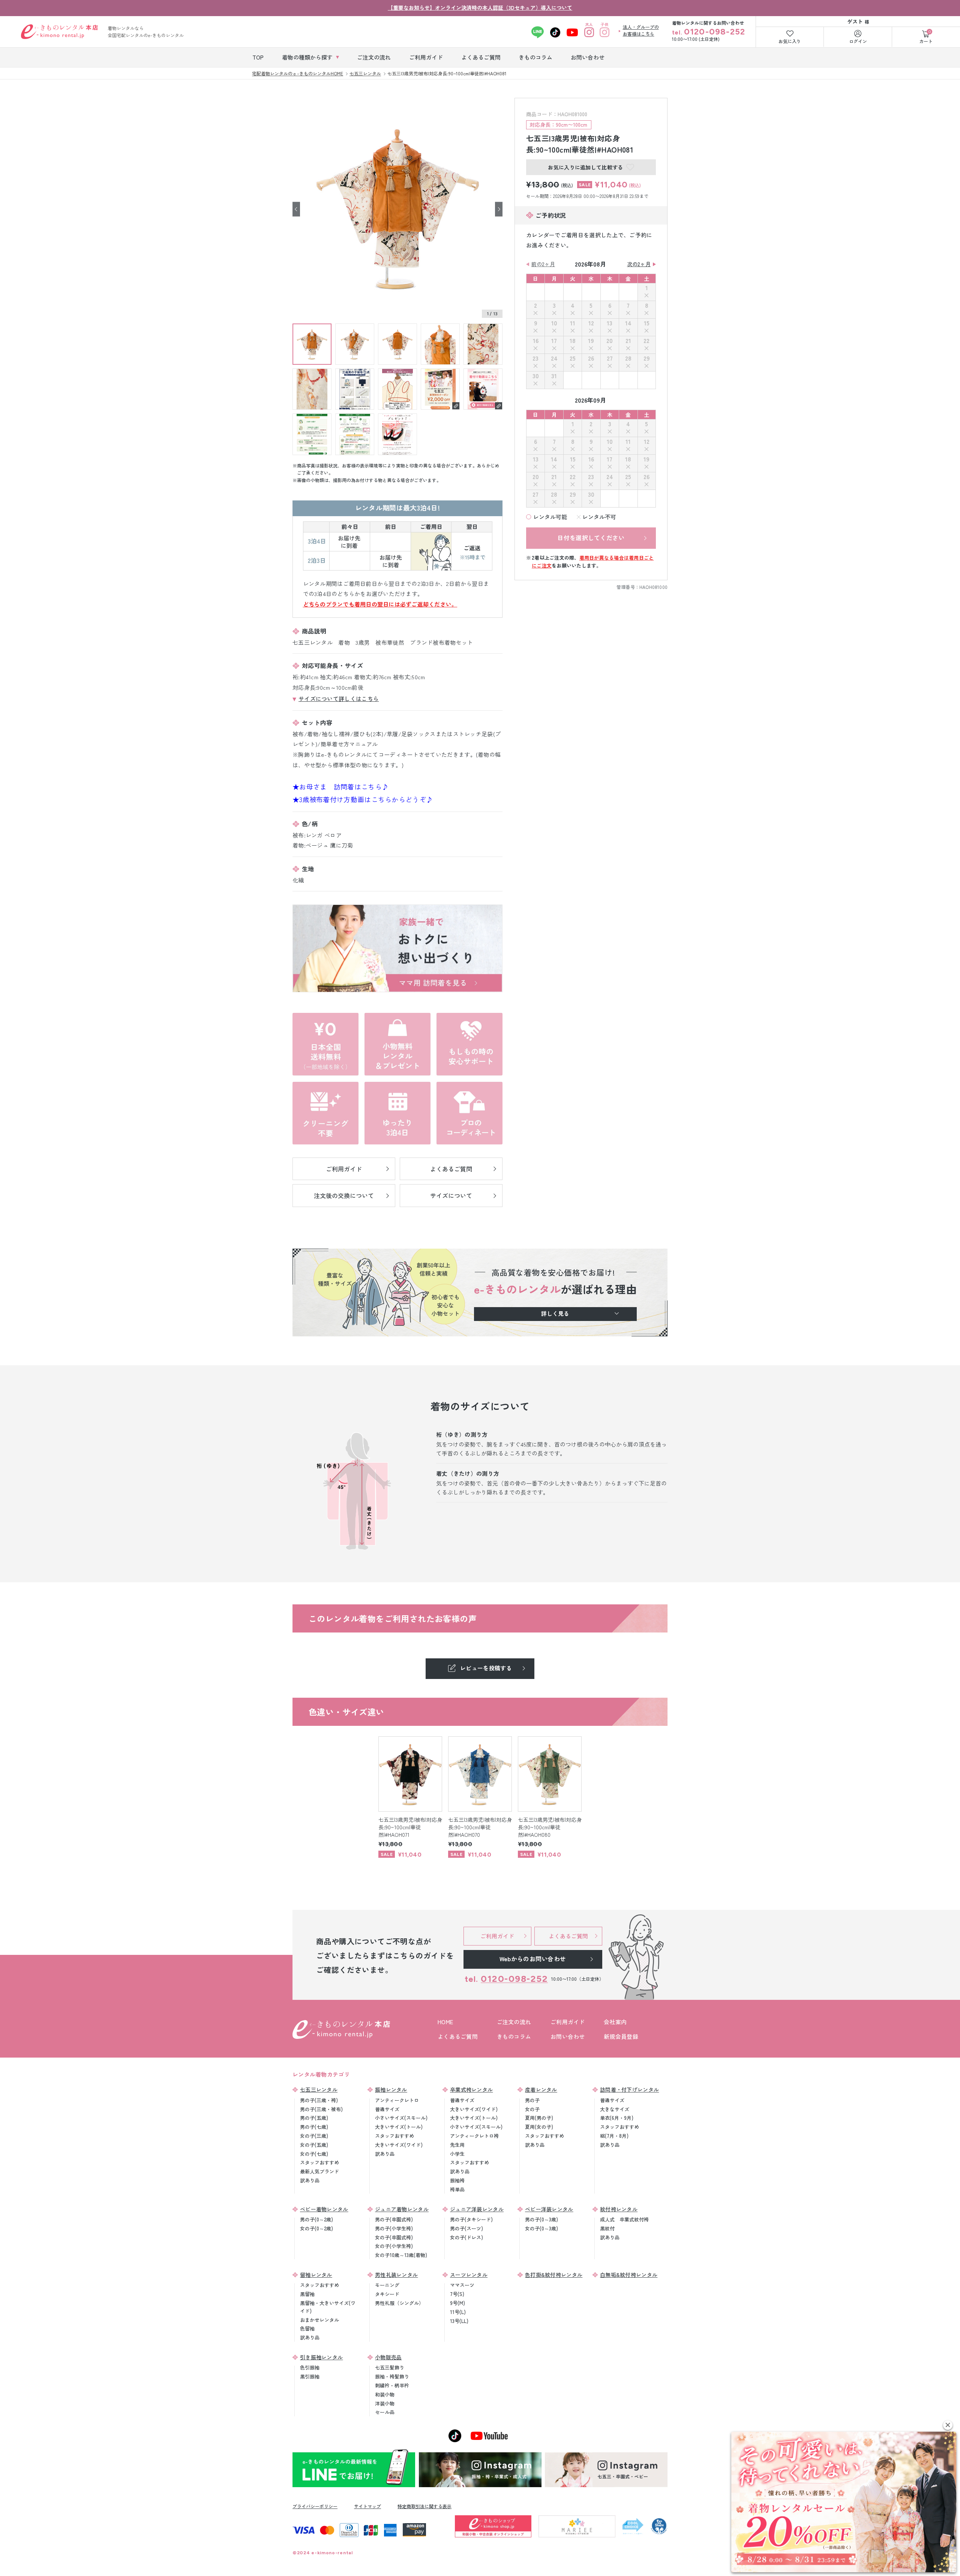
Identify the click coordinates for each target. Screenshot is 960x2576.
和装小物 (385, 2394)
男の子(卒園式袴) (394, 2219)
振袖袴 (457, 2180)
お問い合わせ (568, 2036)
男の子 (532, 2100)
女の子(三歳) (314, 2136)
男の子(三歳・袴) (319, 2100)
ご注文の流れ (514, 2022)
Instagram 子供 (605, 32)
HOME (445, 2022)
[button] (948, 2425)
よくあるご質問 (458, 2036)
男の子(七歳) (314, 2127)
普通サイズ (387, 2109)
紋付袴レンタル (619, 2209)
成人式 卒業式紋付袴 (624, 2219)
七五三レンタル (319, 2089)
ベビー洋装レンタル (549, 2209)
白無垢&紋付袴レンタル (629, 2275)
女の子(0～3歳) (541, 2228)
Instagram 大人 (589, 32)
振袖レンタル (391, 2089)
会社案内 (615, 2022)
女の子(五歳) (314, 2145)
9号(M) (457, 2303)
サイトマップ (367, 2506)
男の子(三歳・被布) (321, 2109)
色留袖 (307, 2328)
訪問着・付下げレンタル (629, 2089)
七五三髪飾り (390, 2367)
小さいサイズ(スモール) (401, 2118)
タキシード (387, 2294)
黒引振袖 (310, 2376)
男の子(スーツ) (466, 2228)
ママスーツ (462, 2285)
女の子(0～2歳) (316, 2228)
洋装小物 (385, 2403)
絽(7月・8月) (614, 2136)
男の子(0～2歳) (316, 2219)
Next (499, 209)
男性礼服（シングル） (399, 2303)
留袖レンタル (316, 2275)
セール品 (385, 2412)
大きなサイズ (615, 2109)
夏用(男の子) (539, 2118)
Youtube (572, 32)
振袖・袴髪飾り (392, 2376)
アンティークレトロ (397, 2100)
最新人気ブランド (319, 2171)
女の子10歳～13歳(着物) (401, 2255)
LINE (538, 32)
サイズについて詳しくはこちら (339, 699)
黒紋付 (607, 2228)
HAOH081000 (653, 587)
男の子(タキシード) (471, 2219)
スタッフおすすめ (319, 2162)
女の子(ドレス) (466, 2237)
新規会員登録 (621, 2036)
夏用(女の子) (539, 2127)
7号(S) (457, 2294)
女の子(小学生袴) (394, 2246)
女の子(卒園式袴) (394, 2237)
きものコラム (514, 2036)
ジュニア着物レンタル (402, 2209)
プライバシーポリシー (315, 2506)
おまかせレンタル (319, 2320)
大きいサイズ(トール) (399, 2127)
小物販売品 (388, 2357)
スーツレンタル (469, 2275)
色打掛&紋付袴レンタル (554, 2275)
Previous (296, 209)
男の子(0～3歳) (541, 2219)
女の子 (532, 2109)
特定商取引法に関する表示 (424, 2506)
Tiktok (555, 32)
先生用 (457, 2145)
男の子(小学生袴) (394, 2228)
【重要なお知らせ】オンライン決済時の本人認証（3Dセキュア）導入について (480, 7)
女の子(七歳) (314, 2154)
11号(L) (458, 2312)
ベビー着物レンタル (324, 2209)
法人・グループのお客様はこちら (641, 30)
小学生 (457, 2154)
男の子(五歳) (314, 2118)
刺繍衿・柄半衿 (392, 2385)
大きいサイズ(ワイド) (399, 2145)
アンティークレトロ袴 (474, 2136)
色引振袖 (310, 2367)
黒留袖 (307, 2294)
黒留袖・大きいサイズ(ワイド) (328, 2307)
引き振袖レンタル (321, 2357)
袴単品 (457, 2189)
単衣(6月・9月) (617, 2118)
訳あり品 (310, 2180)
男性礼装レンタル (396, 2275)
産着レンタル (541, 2089)
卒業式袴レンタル (471, 2089)
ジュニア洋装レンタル (477, 2209)
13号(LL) (459, 2321)
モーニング (387, 2285)
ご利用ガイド (568, 2022)
